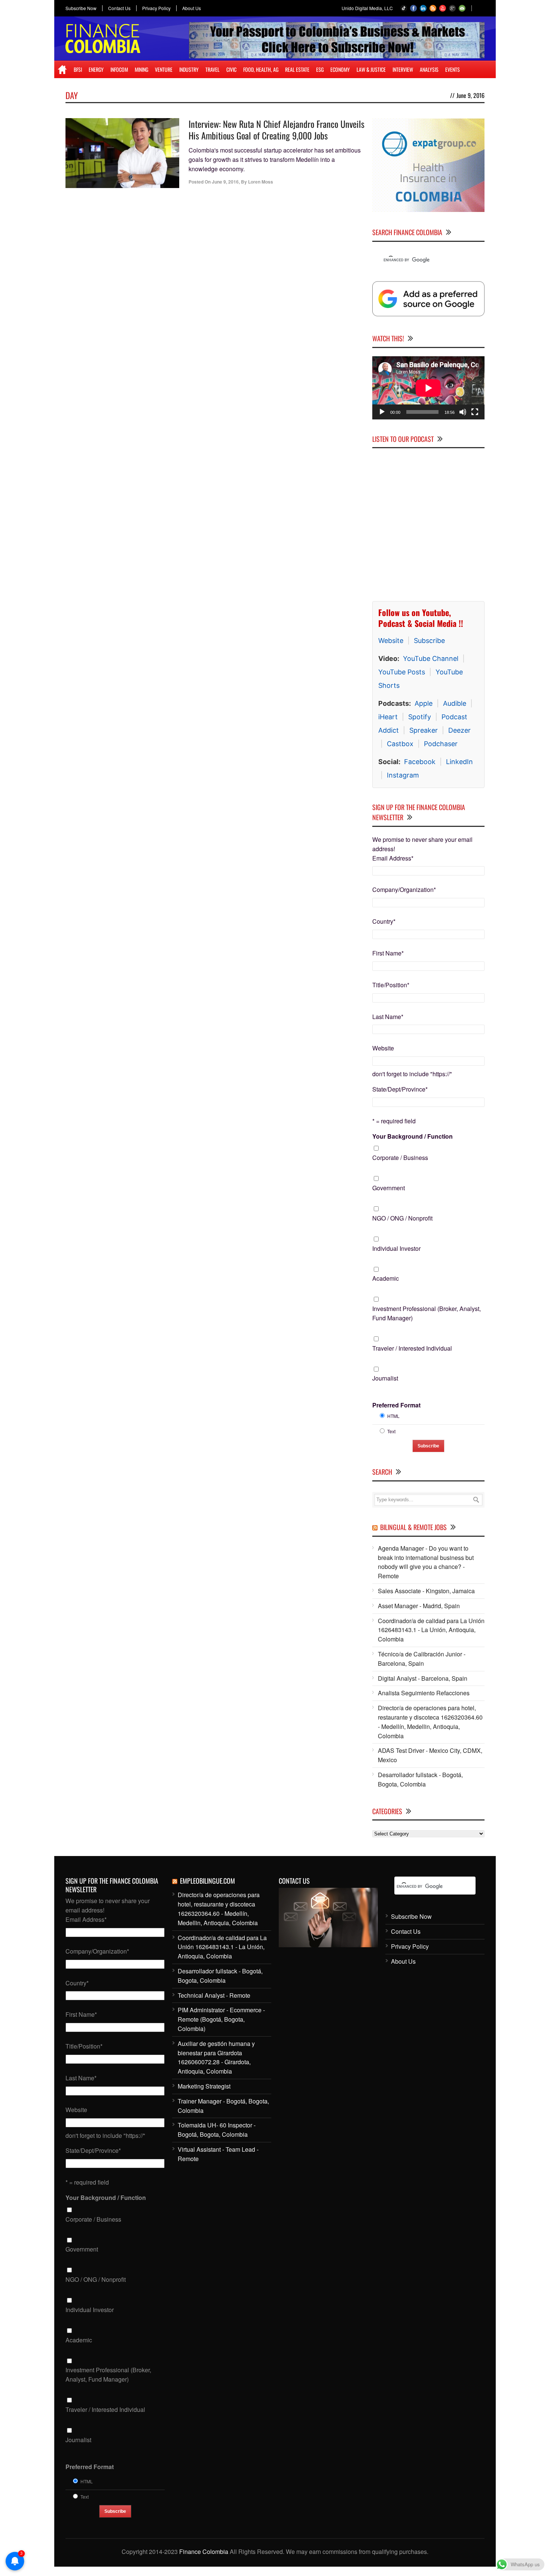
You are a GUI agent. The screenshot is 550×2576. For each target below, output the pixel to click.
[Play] (382, 412)
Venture (164, 69)
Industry (189, 69)
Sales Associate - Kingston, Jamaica (426, 1591)
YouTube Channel (431, 658)
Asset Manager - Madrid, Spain (419, 1606)
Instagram (403, 775)
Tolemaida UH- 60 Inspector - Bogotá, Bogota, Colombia (217, 2130)
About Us (192, 8)
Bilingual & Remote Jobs (413, 1527)
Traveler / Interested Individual (412, 1348)
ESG (320, 69)
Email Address (393, 858)
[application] (428, 388)
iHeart (388, 717)
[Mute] (463, 412)
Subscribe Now (81, 8)
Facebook (420, 762)
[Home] (62, 70)
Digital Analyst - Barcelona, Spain (423, 1678)
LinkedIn (459, 762)
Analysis (429, 69)
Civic (231, 69)
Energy (96, 69)
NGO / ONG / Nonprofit (402, 1218)
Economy (340, 69)
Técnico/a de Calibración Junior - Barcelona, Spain (422, 1659)
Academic (386, 1278)
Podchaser (441, 744)
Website (391, 641)
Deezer (459, 730)
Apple (424, 703)
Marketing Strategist (204, 2086)
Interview (403, 69)
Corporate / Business (400, 1158)
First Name (388, 953)
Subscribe (429, 641)
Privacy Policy (156, 8)
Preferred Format (396, 1405)
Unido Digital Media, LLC (367, 8)
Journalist (385, 1378)
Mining (141, 69)
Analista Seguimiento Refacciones (424, 1693)
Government (389, 1188)
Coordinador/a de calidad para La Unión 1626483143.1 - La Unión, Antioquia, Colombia (431, 1630)
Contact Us (119, 8)
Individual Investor (396, 1248)
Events (453, 69)
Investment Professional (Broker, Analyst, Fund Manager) (427, 1313)
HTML (393, 1416)
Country (384, 921)
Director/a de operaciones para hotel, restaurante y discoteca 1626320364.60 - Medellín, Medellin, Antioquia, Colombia (430, 1722)
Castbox (400, 744)
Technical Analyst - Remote (214, 1995)
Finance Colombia (204, 2552)
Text (391, 1431)
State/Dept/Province (400, 1089)
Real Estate (297, 69)
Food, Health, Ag (261, 69)
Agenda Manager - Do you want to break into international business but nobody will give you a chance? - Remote (426, 1562)
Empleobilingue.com (207, 1881)
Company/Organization (404, 890)
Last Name (388, 1017)
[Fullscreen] (475, 412)
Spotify (420, 717)
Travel (213, 69)
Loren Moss (261, 182)
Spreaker (424, 730)
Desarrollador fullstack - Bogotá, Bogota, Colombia (420, 1779)
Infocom (119, 69)
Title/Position (391, 985)
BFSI (78, 69)
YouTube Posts (402, 672)
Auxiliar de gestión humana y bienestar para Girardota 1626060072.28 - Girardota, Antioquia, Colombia (216, 2057)
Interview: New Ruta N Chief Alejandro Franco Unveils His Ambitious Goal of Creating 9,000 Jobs (276, 130)
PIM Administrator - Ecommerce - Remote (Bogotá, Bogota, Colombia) (221, 2019)
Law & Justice (371, 69)
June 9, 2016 (225, 182)
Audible (455, 703)
